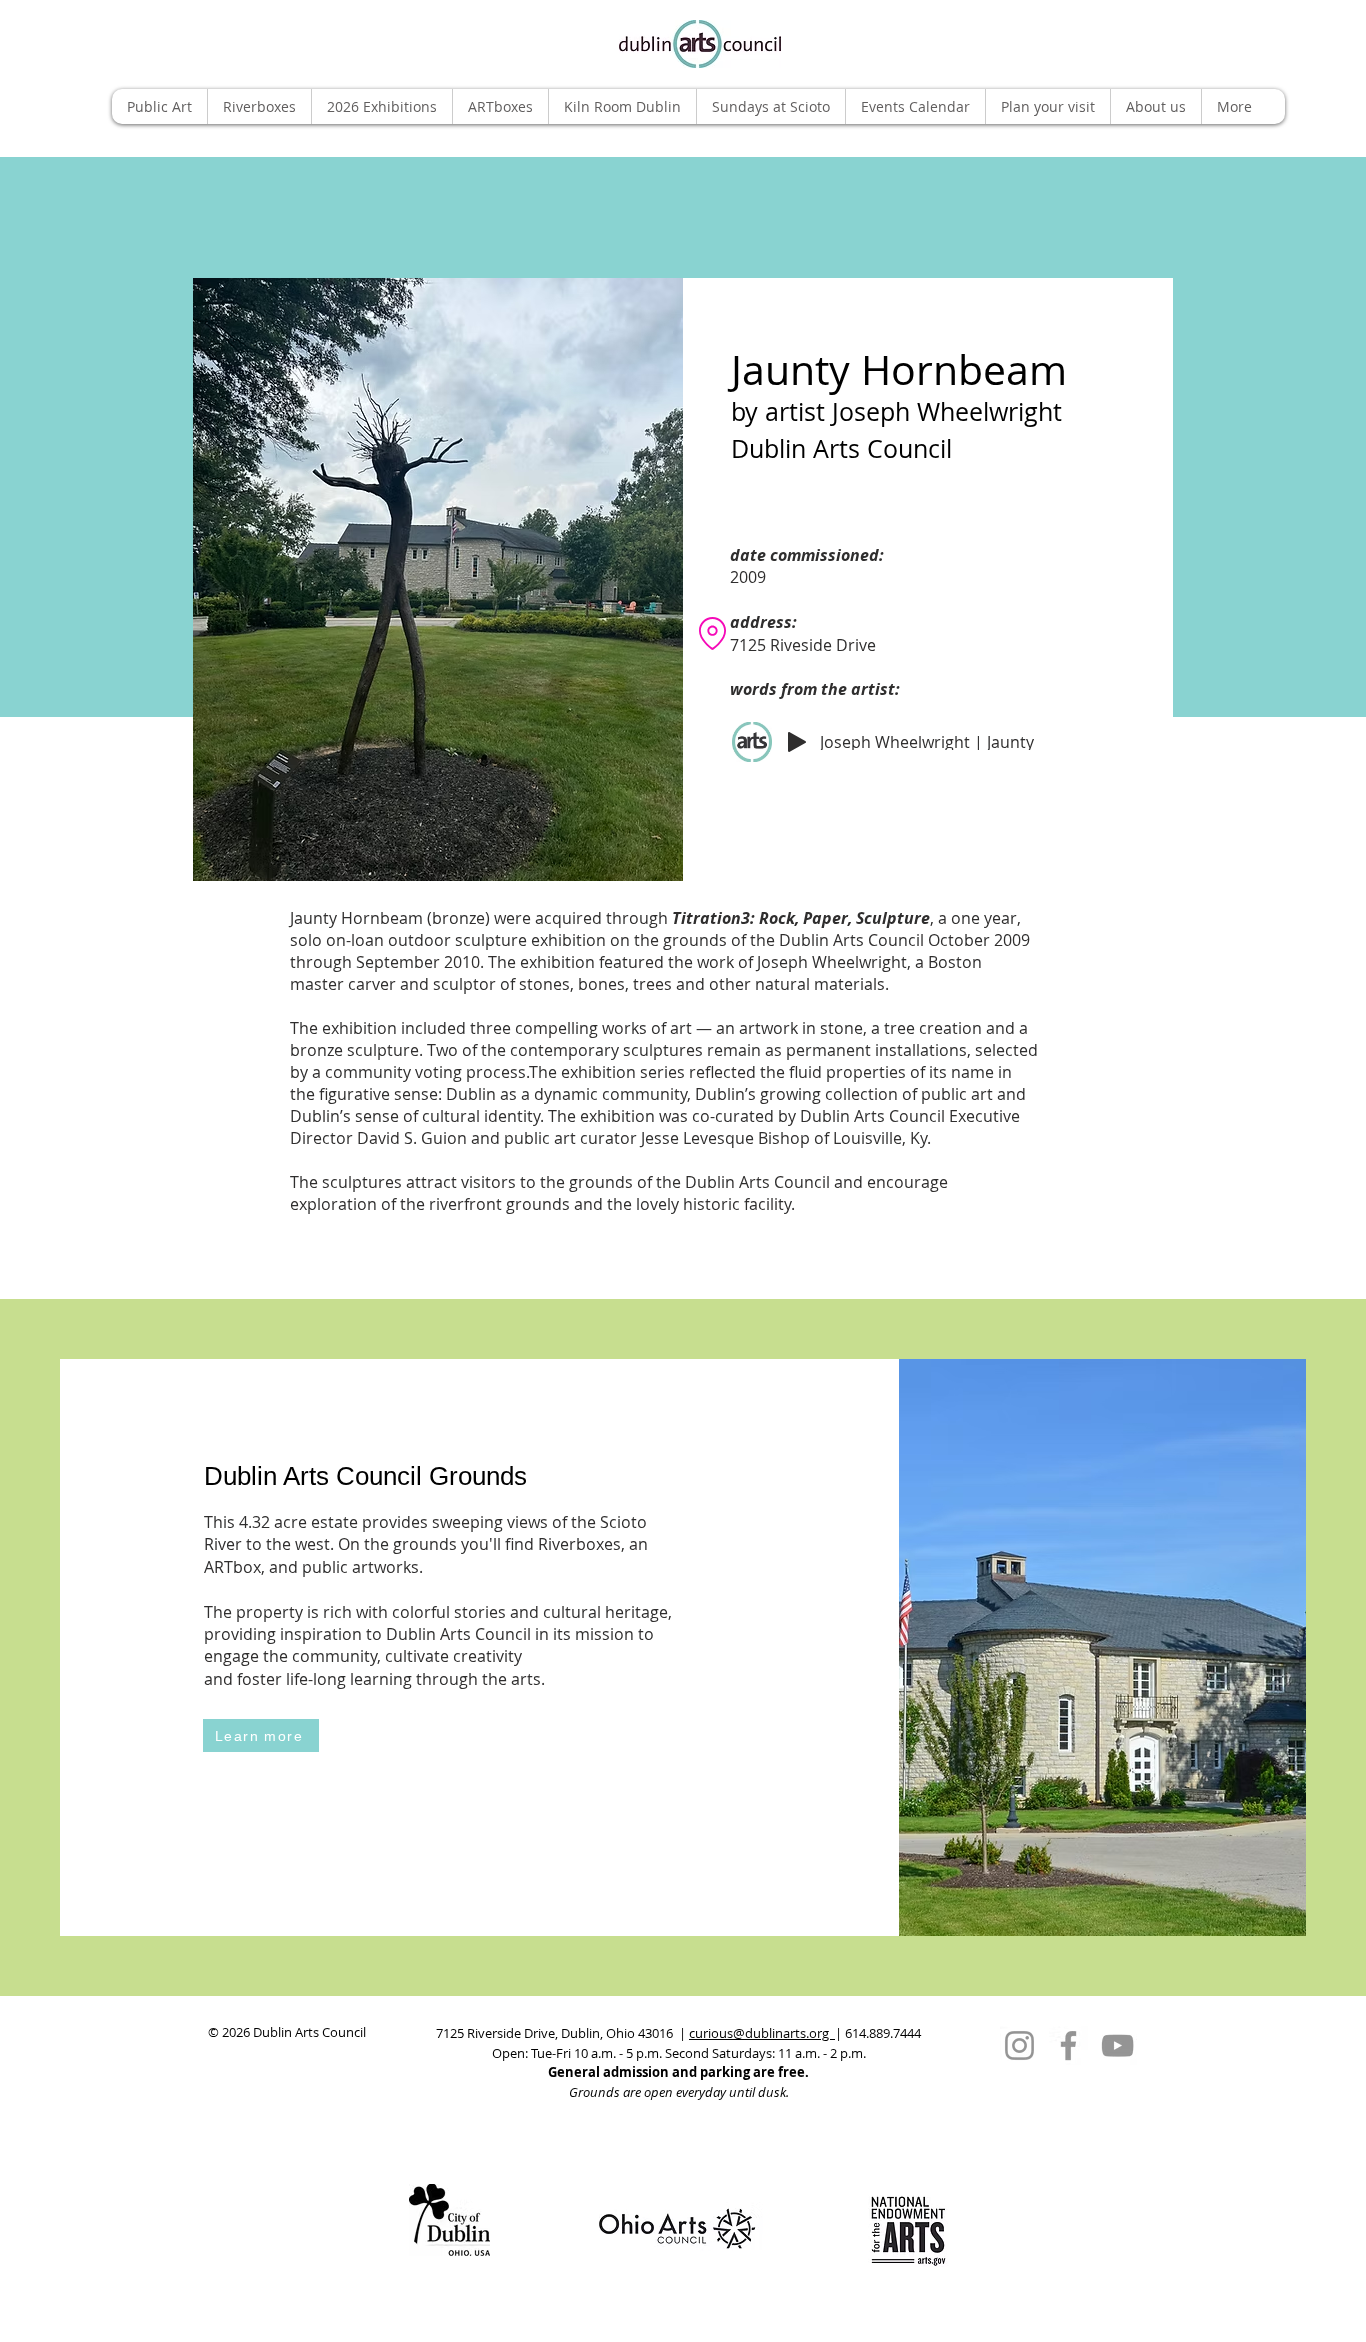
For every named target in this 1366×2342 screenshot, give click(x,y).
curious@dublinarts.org (762, 2033)
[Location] (712, 633)
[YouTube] (1117, 2045)
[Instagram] (1019, 2045)
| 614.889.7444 (878, 2033)
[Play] (797, 742)
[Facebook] (1068, 2045)
